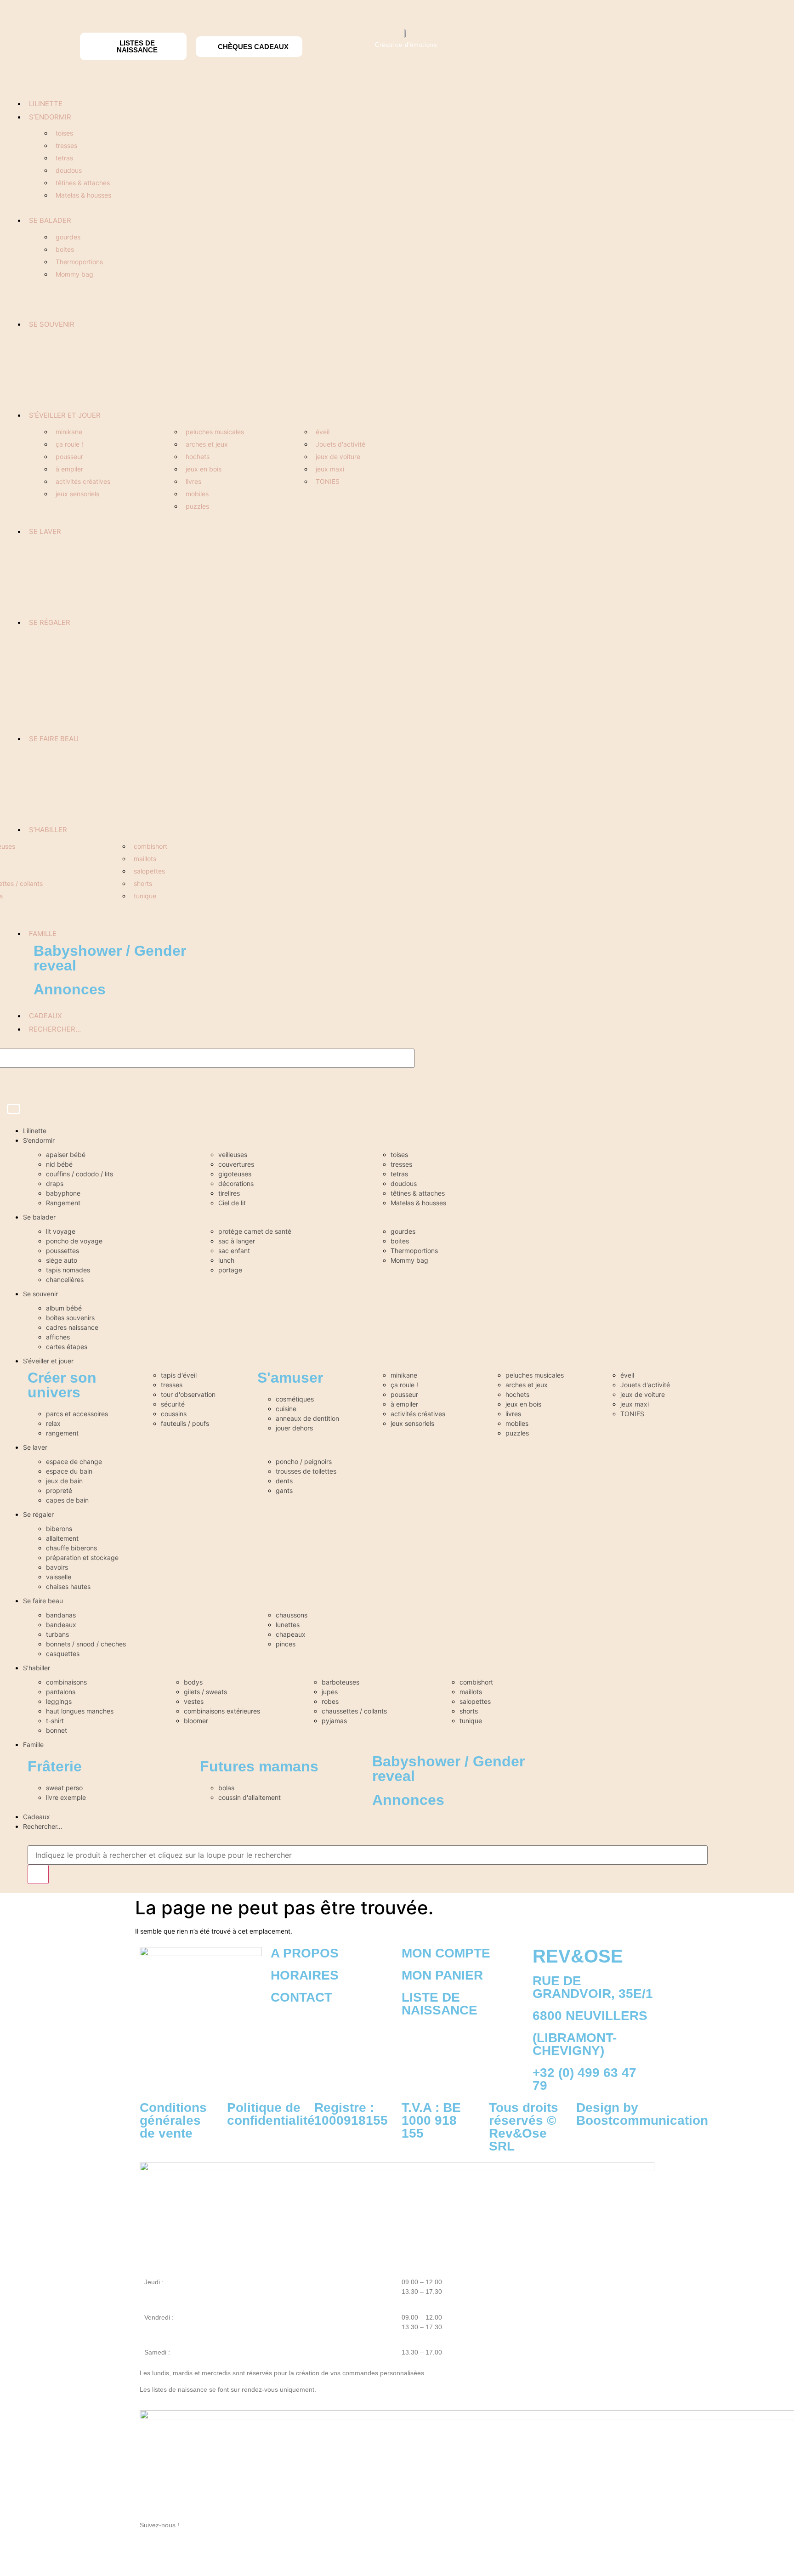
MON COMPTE (446, 1953)
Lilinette (46, 104)
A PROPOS (305, 1953)
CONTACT (301, 1997)
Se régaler (50, 622)
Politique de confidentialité (271, 2114)
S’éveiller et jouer (65, 415)
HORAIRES (305, 1975)
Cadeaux (45, 1016)
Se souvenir (52, 324)
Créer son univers (62, 1385)
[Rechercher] (38, 1874)
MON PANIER (442, 1975)
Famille (43, 933)
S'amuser (290, 1378)
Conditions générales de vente (173, 2120)
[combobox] (368, 1855)
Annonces (70, 989)
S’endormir (50, 117)
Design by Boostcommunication (642, 2114)
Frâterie (55, 1766)
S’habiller (48, 830)
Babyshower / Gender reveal (110, 958)
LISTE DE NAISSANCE (440, 2004)
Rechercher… (55, 1029)
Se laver (45, 531)
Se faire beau (54, 739)
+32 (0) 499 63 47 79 (584, 2079)
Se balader (50, 220)
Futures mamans (259, 1766)
